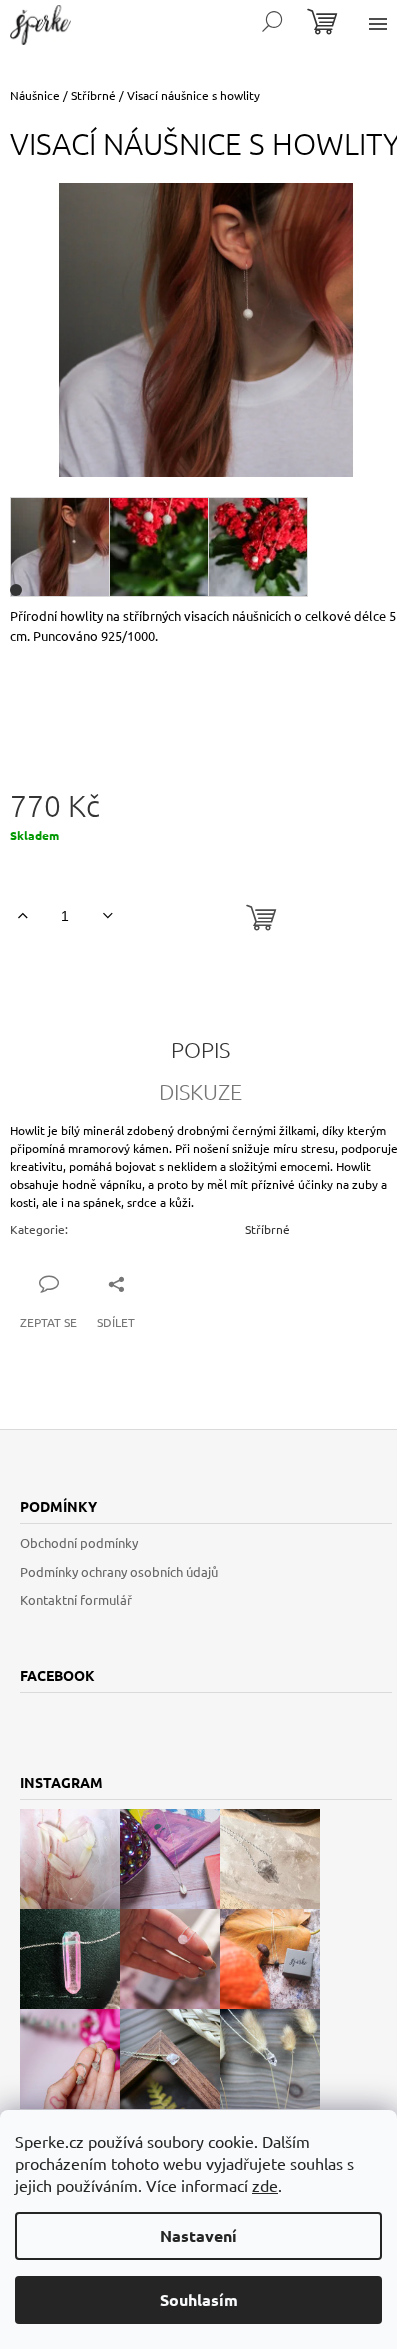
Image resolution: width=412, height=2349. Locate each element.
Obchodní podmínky (79, 1542)
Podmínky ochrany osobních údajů (119, 1571)
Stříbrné (267, 1229)
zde (265, 2185)
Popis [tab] (200, 1049)
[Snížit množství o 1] (107, 916)
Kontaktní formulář (76, 1599)
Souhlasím (199, 2299)
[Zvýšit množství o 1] (22, 916)
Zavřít (172, 1283)
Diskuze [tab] (200, 1091)
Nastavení (198, 2235)
